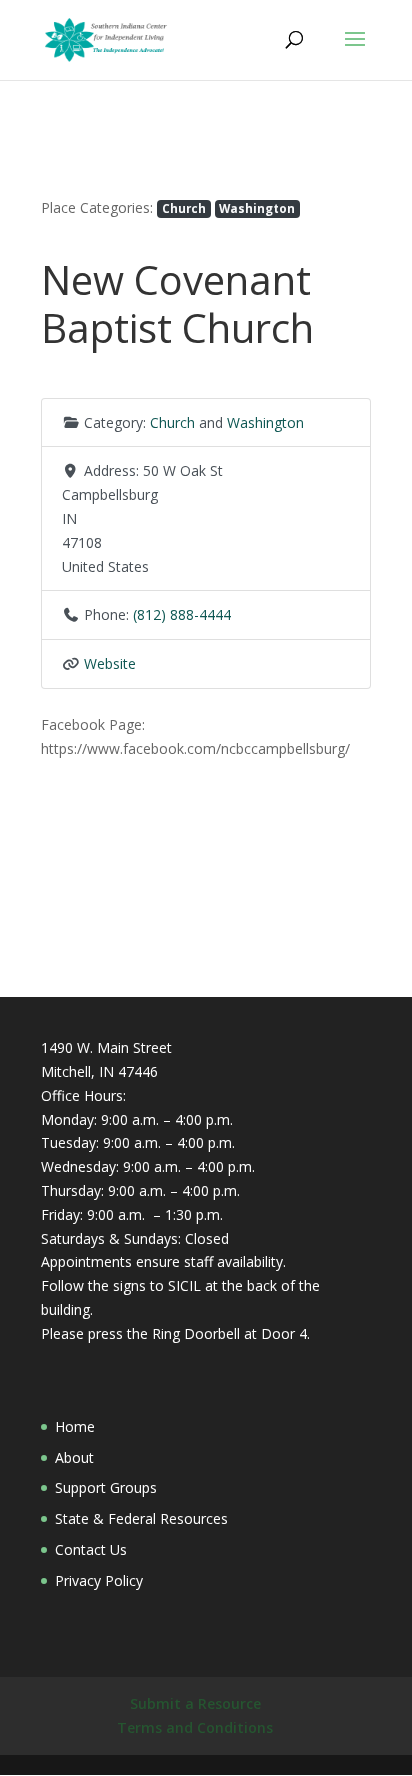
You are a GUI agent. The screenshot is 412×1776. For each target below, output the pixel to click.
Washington (257, 208)
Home (75, 1426)
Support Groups (106, 1487)
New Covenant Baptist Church (177, 303)
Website (110, 663)
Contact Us (91, 1549)
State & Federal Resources (141, 1518)
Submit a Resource (195, 1703)
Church (184, 208)
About (74, 1457)
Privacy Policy (99, 1580)
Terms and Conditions (195, 1727)
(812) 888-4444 (182, 614)
